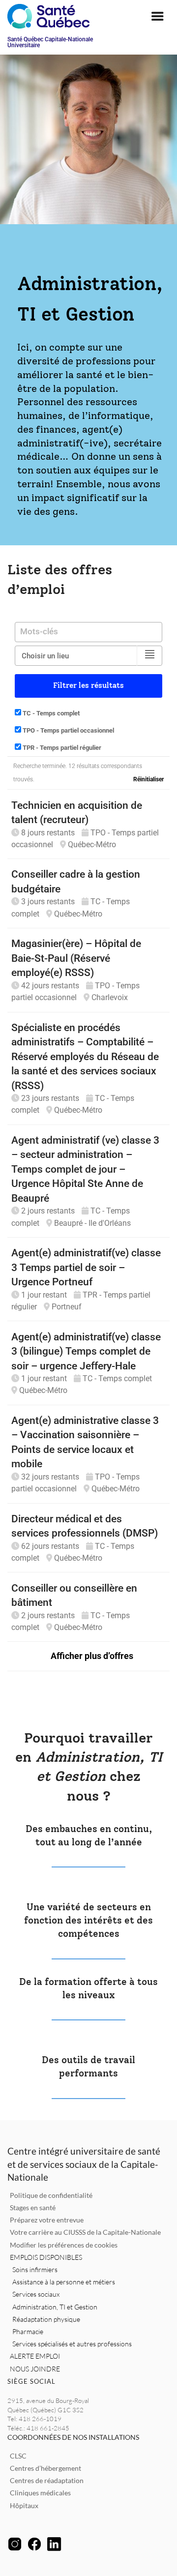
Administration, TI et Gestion (55, 2307)
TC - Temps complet (50, 713)
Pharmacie (28, 2331)
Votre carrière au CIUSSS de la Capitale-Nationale (85, 2232)
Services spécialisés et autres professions (72, 2344)
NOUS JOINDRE (35, 2369)
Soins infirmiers (35, 2269)
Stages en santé (33, 2207)
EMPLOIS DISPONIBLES (46, 2257)
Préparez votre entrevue (47, 2220)
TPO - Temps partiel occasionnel (68, 730)
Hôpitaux (24, 2505)
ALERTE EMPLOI (35, 2356)
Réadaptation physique (46, 2319)
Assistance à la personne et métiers (64, 2282)
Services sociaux (36, 2294)
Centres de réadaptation (47, 2480)
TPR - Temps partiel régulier (61, 748)
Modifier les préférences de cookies (64, 2245)
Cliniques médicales (40, 2493)
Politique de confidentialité (51, 2195)
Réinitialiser (148, 779)
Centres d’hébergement (45, 2468)
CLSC (18, 2456)
